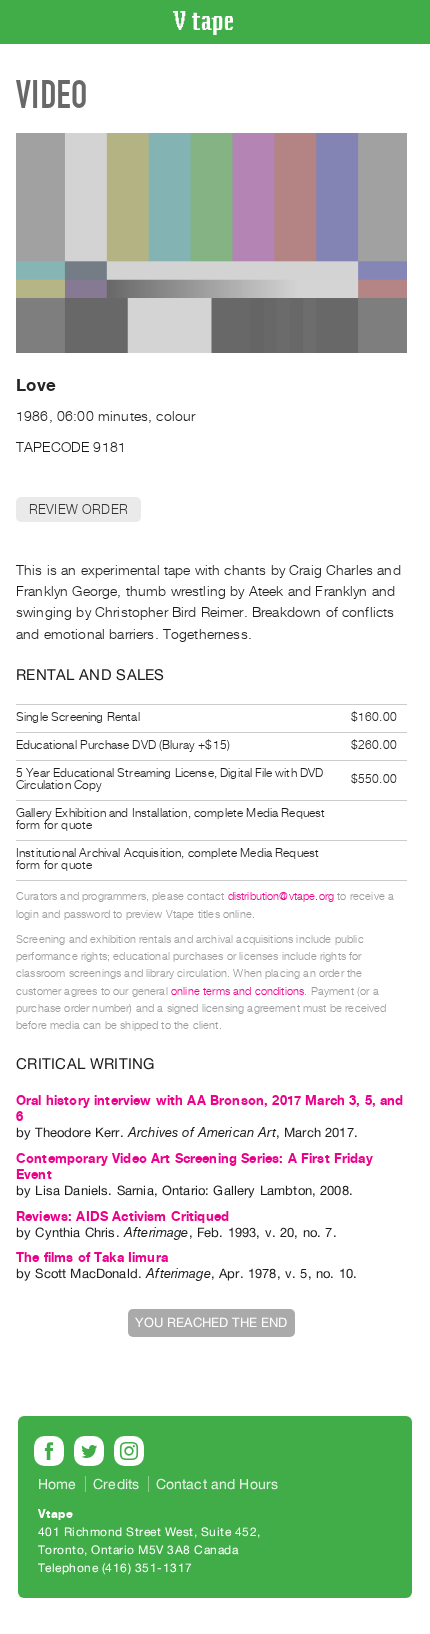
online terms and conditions (237, 991)
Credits (116, 1484)
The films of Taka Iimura (92, 1257)
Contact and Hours (217, 1484)
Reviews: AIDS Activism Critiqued (122, 1216)
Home (57, 1484)
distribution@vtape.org (281, 896)
